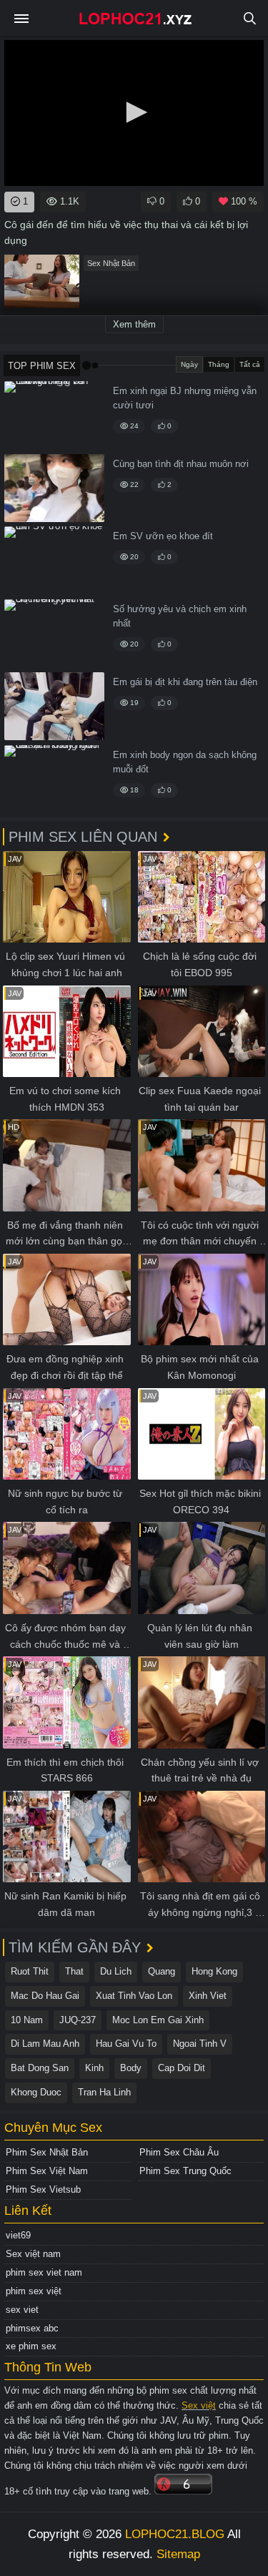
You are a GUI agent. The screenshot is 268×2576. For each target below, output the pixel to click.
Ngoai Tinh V (200, 2044)
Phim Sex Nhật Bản (47, 2152)
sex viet (22, 2310)
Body (131, 2068)
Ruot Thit (30, 1971)
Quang (162, 1971)
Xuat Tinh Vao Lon (134, 1996)
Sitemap (178, 2554)
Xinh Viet (208, 1996)
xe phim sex (31, 2346)
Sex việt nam (33, 2254)
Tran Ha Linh (104, 2092)
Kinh (94, 2068)
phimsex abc (32, 2328)
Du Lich (116, 1971)
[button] (134, 112)
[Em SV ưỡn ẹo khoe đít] (54, 560)
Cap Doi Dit (182, 2068)
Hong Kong (214, 1971)
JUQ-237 (78, 2020)
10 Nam (27, 2020)
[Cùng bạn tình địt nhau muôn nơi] (54, 488)
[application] (134, 113)
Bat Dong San (40, 2068)
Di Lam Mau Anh (45, 2044)
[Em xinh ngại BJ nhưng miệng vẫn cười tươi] (54, 415)
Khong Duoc (36, 2092)
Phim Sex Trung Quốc (185, 2171)
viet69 (18, 2235)
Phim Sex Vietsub (43, 2189)
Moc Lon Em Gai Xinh (158, 2020)
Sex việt (199, 2405)
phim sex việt (34, 2291)
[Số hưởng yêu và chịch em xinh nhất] (54, 633)
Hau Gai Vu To (126, 2044)
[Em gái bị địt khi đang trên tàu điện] (54, 706)
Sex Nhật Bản (111, 263)
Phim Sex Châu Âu (179, 2152)
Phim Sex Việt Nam (47, 2171)
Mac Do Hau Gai (45, 1996)
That (74, 1971)
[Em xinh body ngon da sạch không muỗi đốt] (54, 779)
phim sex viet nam (44, 2272)
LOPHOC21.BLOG (175, 2534)
